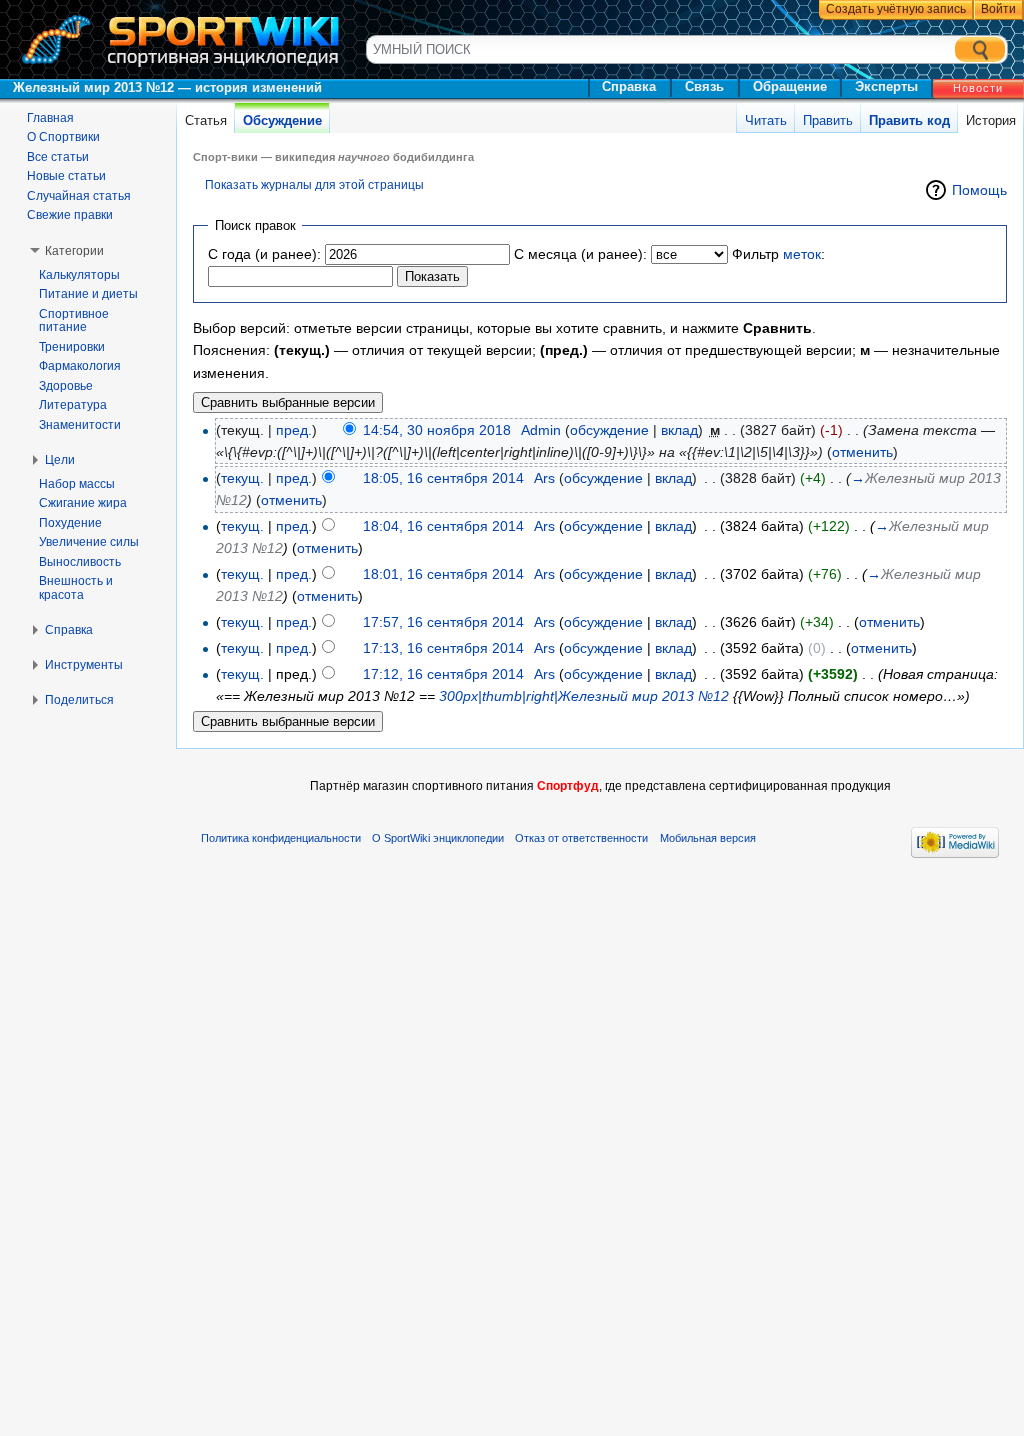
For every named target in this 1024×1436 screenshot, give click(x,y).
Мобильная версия (708, 838)
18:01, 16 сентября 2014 (443, 574)
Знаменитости (80, 425)
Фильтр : (778, 254)
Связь (704, 86)
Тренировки (72, 347)
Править (828, 120)
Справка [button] (69, 630)
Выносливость (80, 562)
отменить (862, 452)
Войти (998, 9)
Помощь (979, 190)
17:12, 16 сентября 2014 (443, 674)
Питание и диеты (88, 294)
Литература (73, 405)
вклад (679, 430)
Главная (50, 118)
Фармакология (80, 366)
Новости (978, 88)
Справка (629, 86)
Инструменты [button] (84, 665)
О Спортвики (63, 137)
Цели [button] (60, 460)
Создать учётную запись (896, 9)
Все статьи (58, 157)
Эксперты (886, 86)
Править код (909, 120)
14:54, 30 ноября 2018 (437, 430)
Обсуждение (282, 120)
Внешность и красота (76, 588)
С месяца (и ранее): (580, 254)
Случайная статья (79, 196)
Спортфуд (568, 786)
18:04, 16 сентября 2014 (443, 526)
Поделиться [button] (79, 700)
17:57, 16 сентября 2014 (443, 622)
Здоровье (66, 386)
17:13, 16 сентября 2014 (443, 648)
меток (802, 254)
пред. (294, 430)
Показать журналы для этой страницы (314, 184)
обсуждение (609, 430)
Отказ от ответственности (581, 838)
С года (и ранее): (264, 254)
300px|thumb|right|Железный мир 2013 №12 (584, 696)
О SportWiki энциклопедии (438, 838)
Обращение (790, 86)
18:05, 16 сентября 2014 (443, 478)
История (991, 120)
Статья (206, 120)
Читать (766, 120)
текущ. (242, 478)
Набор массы (77, 484)
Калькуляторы (79, 275)
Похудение (70, 523)
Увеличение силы (89, 542)
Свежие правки (70, 215)
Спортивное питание (74, 321)
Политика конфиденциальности (281, 838)
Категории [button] (74, 251)
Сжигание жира (83, 503)
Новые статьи (66, 176)
